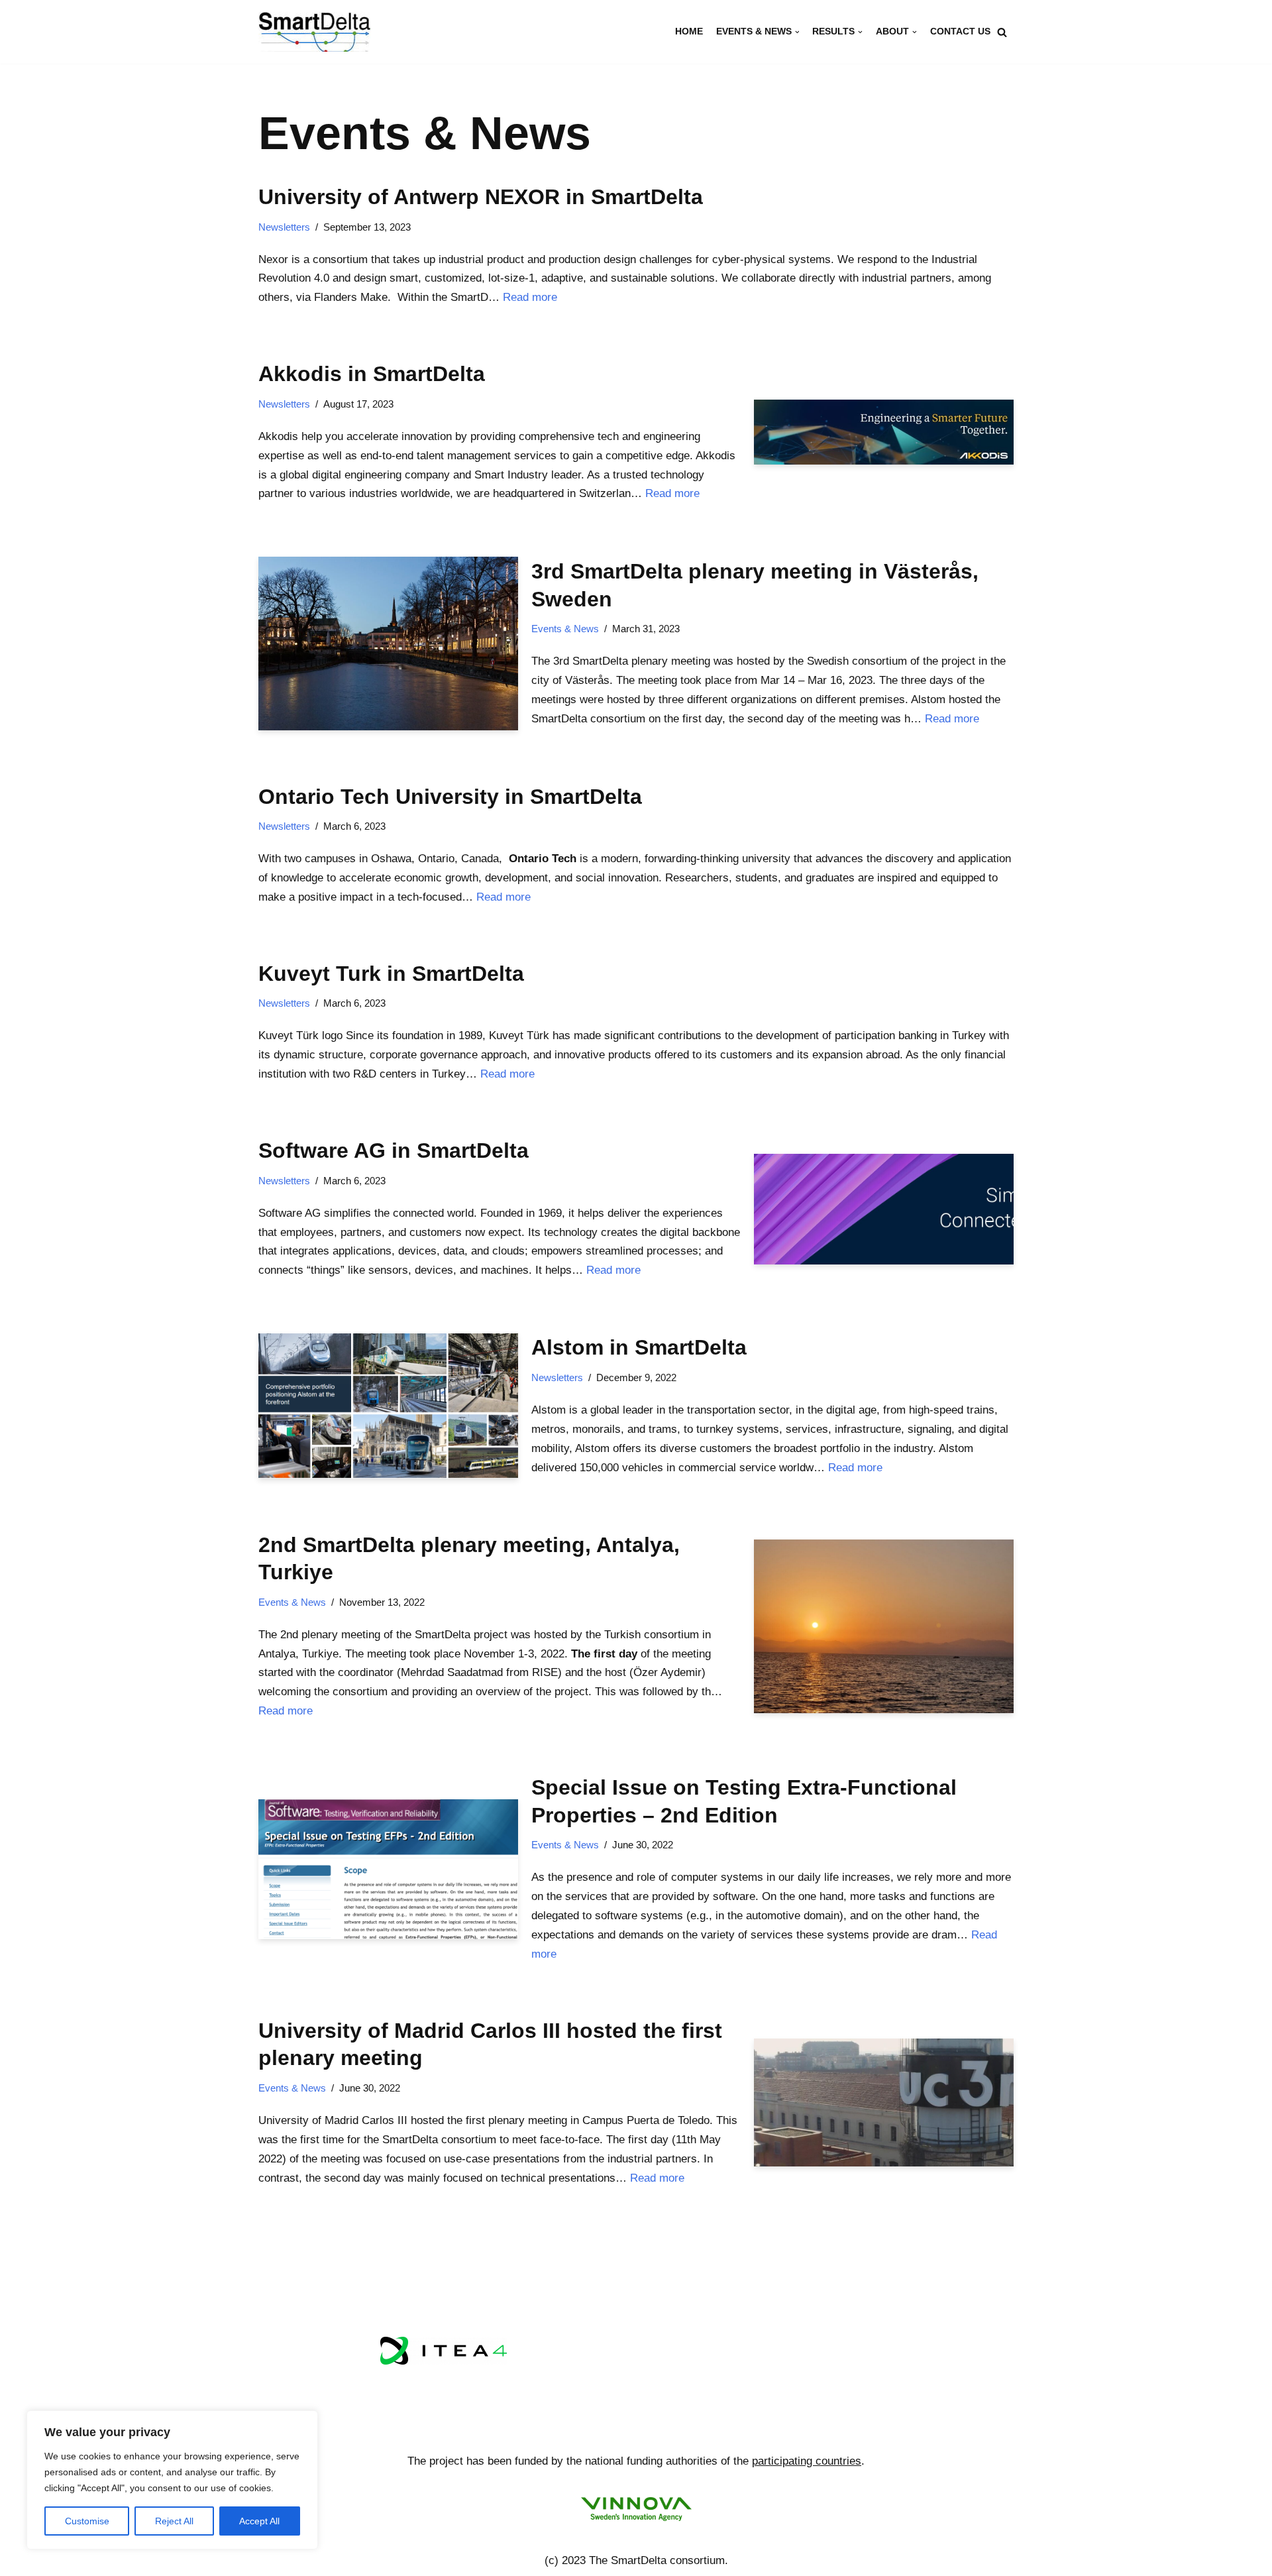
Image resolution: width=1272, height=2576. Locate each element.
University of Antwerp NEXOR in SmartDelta (481, 197)
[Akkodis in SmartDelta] (884, 432)
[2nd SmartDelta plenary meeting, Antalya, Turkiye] (884, 1626)
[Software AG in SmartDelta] (884, 1209)
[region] (172, 2480)
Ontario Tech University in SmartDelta (450, 797)
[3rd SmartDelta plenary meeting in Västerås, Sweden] (388, 643)
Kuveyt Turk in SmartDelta (391, 974)
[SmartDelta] (315, 32)
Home (689, 31)
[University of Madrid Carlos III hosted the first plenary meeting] (884, 2102)
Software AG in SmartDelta (394, 1150)
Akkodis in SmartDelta (372, 374)
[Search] (1002, 32)
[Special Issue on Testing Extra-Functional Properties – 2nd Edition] (388, 1870)
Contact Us (960, 31)
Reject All (174, 2521)
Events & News (565, 629)
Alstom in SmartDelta (639, 1347)
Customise (87, 2521)
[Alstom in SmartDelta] (388, 1406)
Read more (530, 297)
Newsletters (284, 227)
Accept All (259, 2521)
